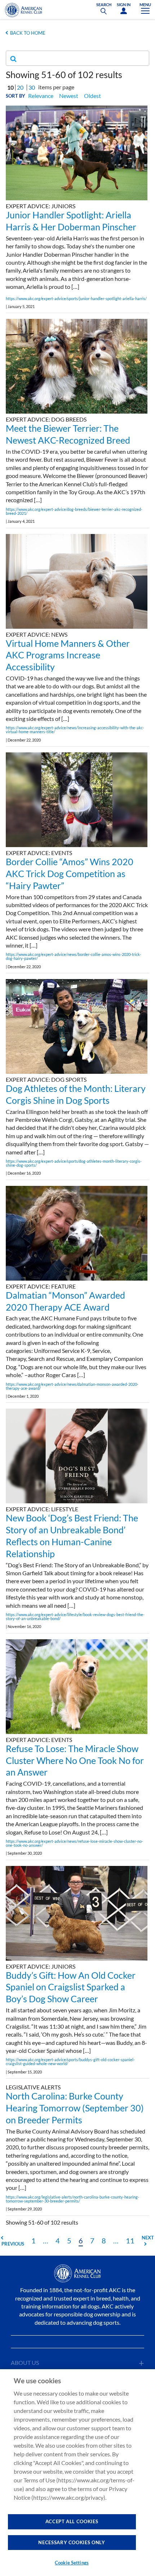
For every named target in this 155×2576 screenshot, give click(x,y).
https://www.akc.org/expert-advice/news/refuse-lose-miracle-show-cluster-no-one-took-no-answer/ (74, 1843)
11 (130, 2240)
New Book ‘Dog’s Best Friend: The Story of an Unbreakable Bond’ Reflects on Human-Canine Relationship (72, 1535)
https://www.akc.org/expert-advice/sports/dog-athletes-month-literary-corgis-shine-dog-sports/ (74, 1163)
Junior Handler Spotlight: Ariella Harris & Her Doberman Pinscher (71, 221)
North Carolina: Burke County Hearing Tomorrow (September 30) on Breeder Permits (75, 2108)
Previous (13, 2244)
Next (148, 2238)
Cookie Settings (72, 2563)
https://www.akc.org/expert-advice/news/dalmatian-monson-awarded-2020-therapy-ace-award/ (72, 1386)
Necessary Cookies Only (72, 2542)
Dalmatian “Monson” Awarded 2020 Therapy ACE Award (65, 1301)
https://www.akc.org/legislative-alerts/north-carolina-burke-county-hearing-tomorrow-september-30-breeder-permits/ (72, 2199)
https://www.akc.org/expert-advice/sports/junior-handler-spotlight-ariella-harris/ (76, 298)
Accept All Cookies (72, 2521)
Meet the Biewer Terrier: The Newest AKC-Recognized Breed (68, 434)
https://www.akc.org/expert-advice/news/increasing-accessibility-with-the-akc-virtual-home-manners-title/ (75, 730)
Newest (69, 96)
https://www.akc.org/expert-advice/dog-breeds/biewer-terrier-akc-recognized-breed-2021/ (74, 511)
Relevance (41, 96)
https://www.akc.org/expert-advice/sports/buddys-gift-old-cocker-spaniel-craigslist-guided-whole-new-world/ (70, 2062)
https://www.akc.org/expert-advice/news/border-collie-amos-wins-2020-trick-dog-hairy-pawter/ (74, 956)
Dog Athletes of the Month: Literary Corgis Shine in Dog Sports (76, 1094)
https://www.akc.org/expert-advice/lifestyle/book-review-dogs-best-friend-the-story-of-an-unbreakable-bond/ (75, 1616)
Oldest (92, 96)
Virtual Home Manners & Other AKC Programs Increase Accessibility (68, 655)
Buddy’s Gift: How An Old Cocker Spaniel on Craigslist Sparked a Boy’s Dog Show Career (71, 1987)
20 (20, 87)
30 (32, 87)
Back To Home (28, 33)
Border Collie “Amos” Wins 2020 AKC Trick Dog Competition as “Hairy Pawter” (70, 873)
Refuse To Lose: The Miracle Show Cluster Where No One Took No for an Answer (75, 1760)
